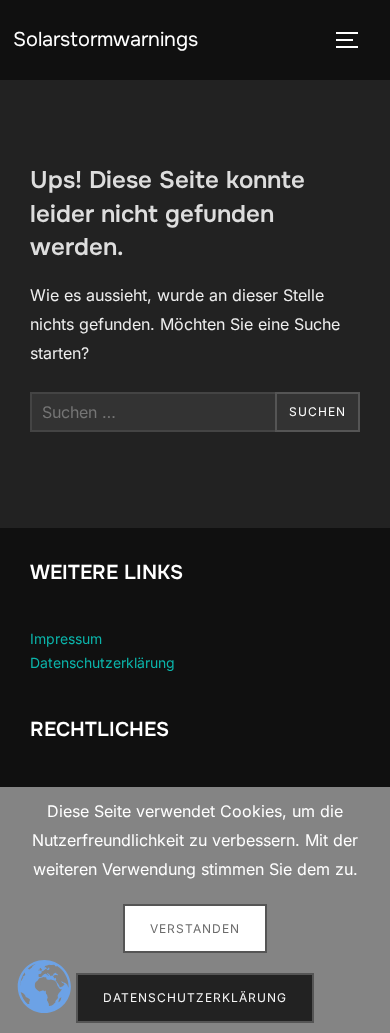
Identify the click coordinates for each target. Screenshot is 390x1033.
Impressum (66, 638)
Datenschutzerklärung (102, 662)
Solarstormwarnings (105, 39)
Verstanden (195, 928)
